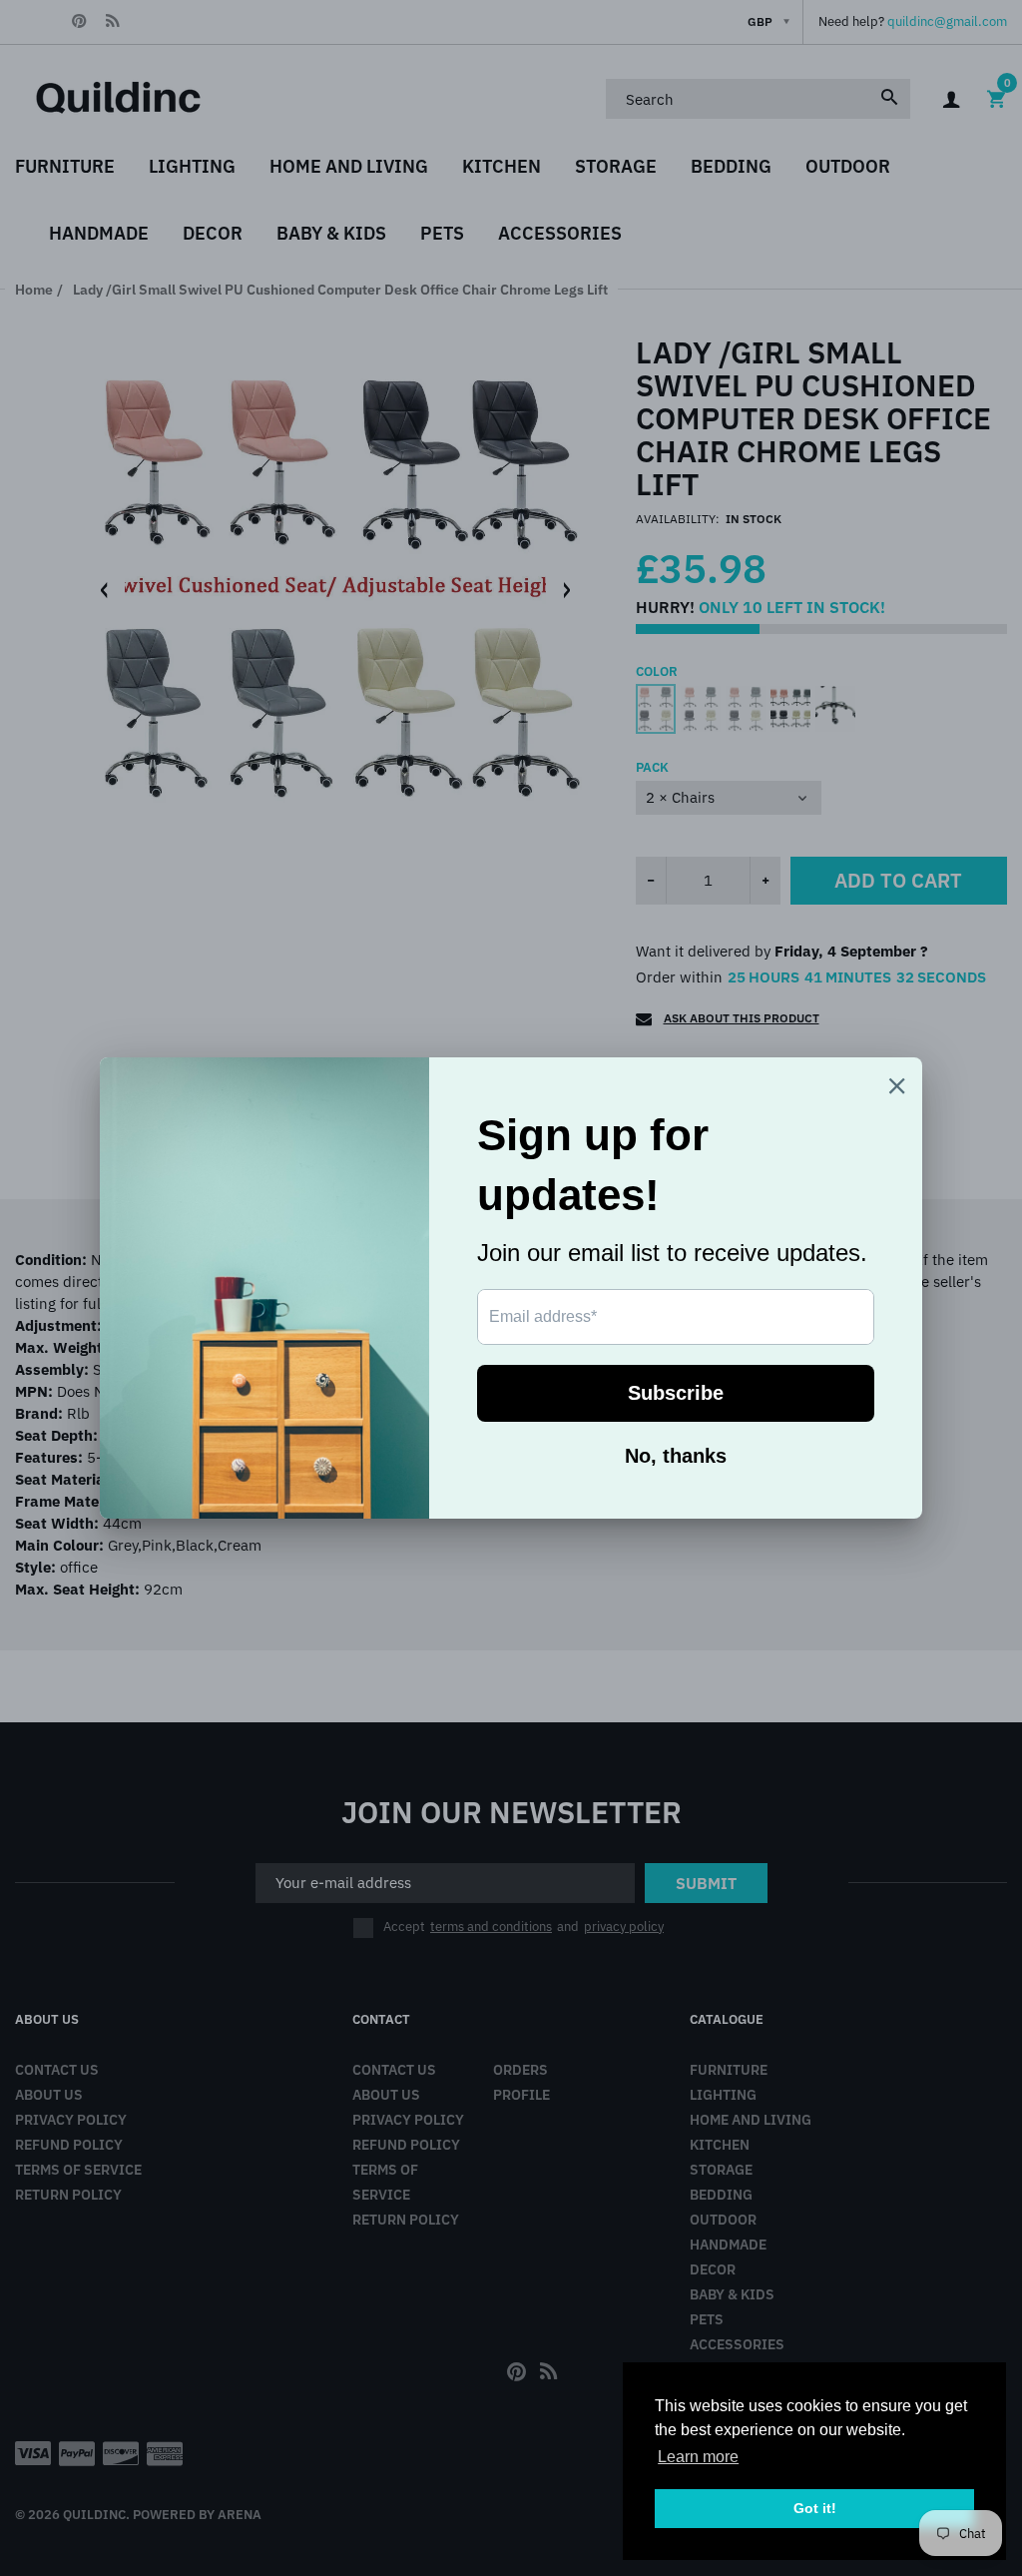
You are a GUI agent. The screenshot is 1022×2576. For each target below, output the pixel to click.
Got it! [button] (815, 2508)
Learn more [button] (698, 2457)
